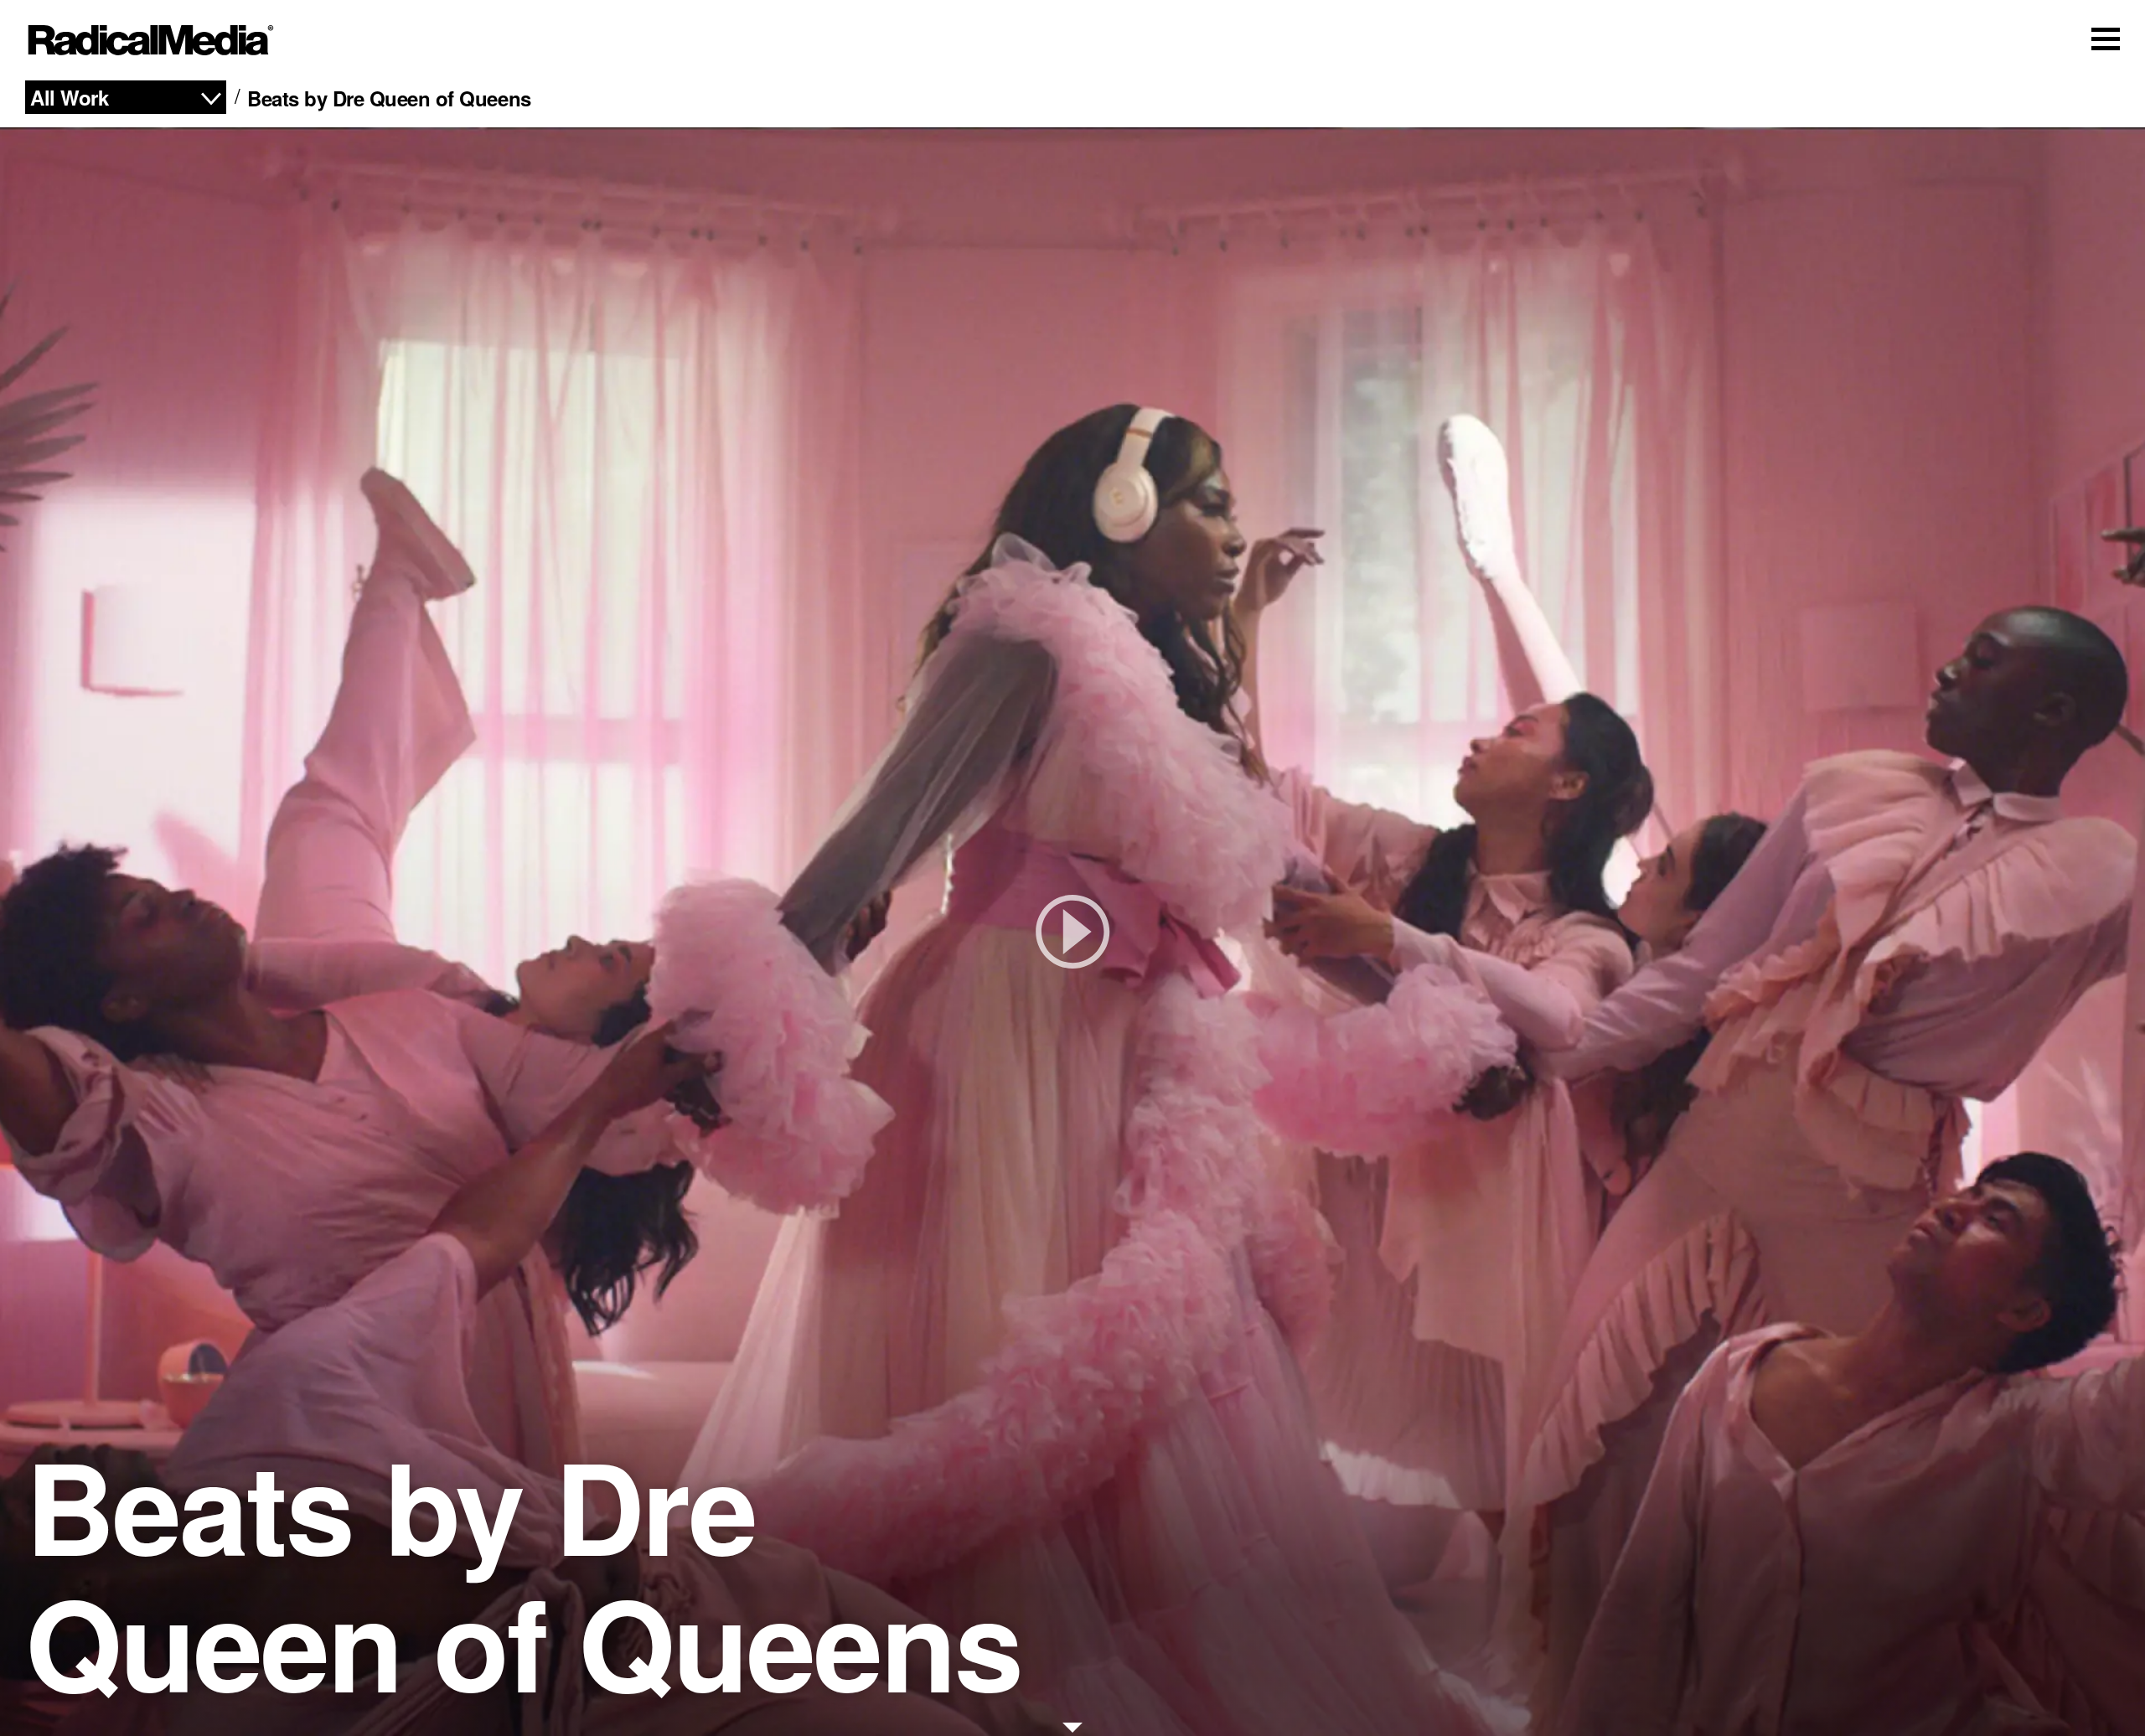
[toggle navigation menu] (2106, 39)
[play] (1072, 932)
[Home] (151, 40)
